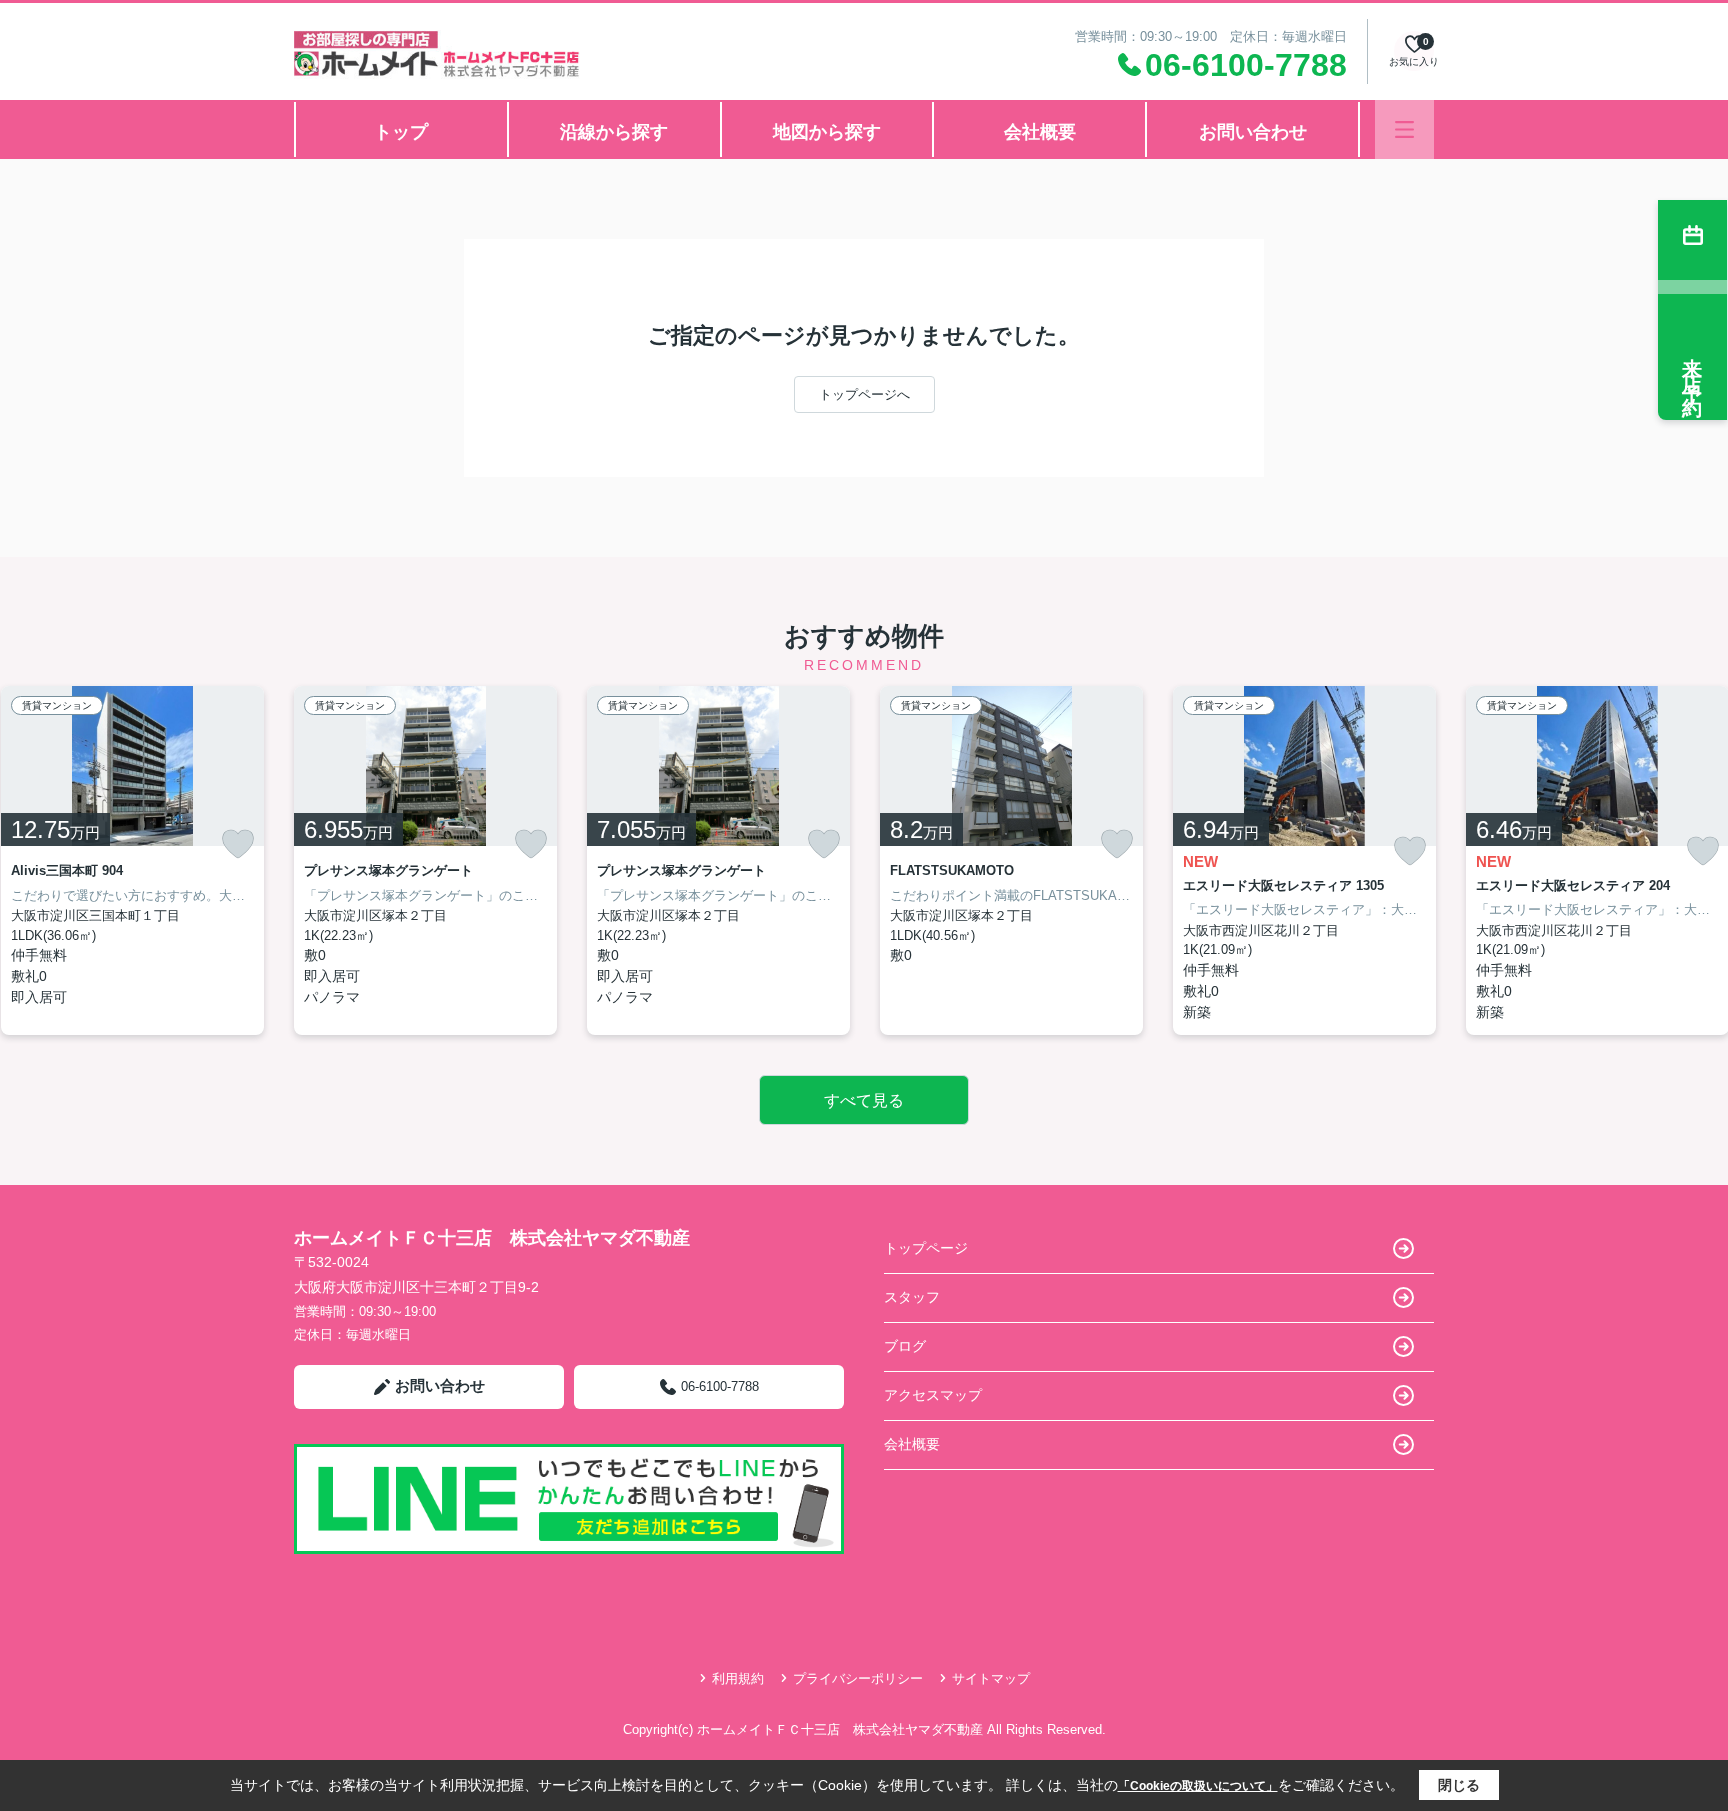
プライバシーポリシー (858, 1678)
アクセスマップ (933, 1395)
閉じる (1459, 1785)
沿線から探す (614, 132)
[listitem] (425, 860)
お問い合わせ (1253, 132)
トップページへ (864, 394)
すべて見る (864, 1100)
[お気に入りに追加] (238, 844)
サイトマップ (991, 1678)
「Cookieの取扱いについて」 (1198, 1786)
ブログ (905, 1346)
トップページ (926, 1248)
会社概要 (1040, 132)
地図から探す (827, 132)
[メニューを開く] (1404, 129)
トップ (401, 132)
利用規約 (738, 1678)
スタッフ (912, 1297)
